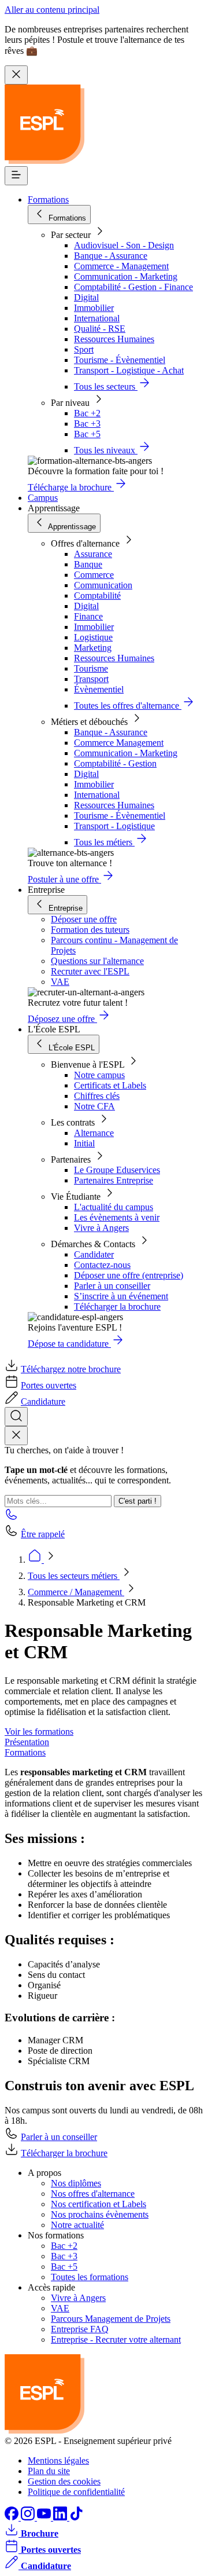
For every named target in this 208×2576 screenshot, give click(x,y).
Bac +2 (87, 413)
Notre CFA (94, 1106)
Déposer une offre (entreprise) (129, 1275)
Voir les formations (39, 1732)
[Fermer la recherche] (16, 1436)
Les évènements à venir (117, 1217)
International (97, 318)
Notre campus (99, 1075)
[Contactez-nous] (12, 1518)
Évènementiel (99, 689)
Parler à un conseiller (112, 1286)
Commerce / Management (76, 1592)
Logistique (93, 637)
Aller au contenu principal (52, 10)
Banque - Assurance (111, 256)
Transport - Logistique (114, 826)
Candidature (43, 1401)
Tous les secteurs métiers (74, 1576)
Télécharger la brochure (117, 1307)
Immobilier (94, 308)
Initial (84, 1143)
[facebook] (13, 2517)
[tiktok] (76, 2517)
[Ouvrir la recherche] (16, 1417)
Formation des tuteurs (90, 930)
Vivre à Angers (101, 1228)
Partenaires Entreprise (114, 1180)
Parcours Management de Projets (111, 2319)
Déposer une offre (84, 919)
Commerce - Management (121, 266)
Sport (84, 349)
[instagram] (29, 2517)
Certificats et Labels (110, 1085)
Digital (86, 297)
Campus (43, 498)
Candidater (94, 1254)
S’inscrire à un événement (121, 1296)
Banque (88, 564)
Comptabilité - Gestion (115, 763)
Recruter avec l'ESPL (90, 971)
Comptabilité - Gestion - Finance (133, 287)
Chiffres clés (97, 1096)
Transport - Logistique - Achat (129, 370)
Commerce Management (119, 743)
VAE (60, 982)
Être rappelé (43, 1534)
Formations (48, 199)
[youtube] (45, 2517)
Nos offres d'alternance (93, 2194)
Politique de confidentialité (76, 2492)
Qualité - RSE (100, 329)
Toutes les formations (90, 2277)
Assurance (93, 554)
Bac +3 (87, 424)
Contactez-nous (102, 1265)
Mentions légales (58, 2460)
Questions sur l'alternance (97, 961)
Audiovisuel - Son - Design (124, 245)
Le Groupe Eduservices (117, 1170)
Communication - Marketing (126, 276)
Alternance (94, 1133)
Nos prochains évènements (100, 2214)
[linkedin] (61, 2517)
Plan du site (49, 2471)
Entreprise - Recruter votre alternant (116, 2339)
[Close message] (16, 75)
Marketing (93, 648)
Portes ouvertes (49, 1385)
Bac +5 (87, 434)
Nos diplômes (76, 2183)
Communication (103, 585)
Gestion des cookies (64, 2481)
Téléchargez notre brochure (71, 1369)
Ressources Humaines (114, 339)
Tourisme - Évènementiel (120, 360)
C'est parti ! (138, 1501)
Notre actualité (77, 2225)
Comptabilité (97, 596)
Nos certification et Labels (99, 2204)
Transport (91, 679)
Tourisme (91, 668)
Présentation (27, 1742)
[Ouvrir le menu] (16, 176)
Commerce (94, 575)
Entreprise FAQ (80, 2329)
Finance (88, 616)
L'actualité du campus (114, 1207)
